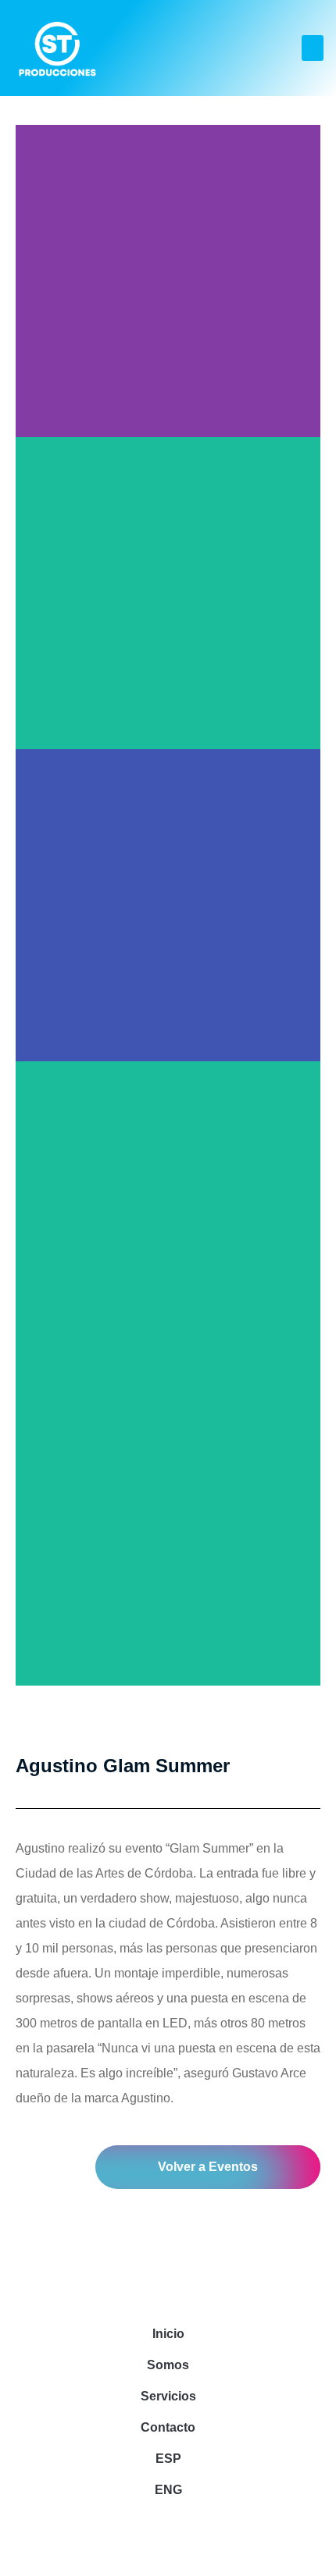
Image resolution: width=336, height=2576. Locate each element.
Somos (168, 2365)
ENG (168, 2490)
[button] (313, 48)
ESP (168, 2459)
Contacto (168, 2427)
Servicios (168, 2396)
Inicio (168, 2334)
